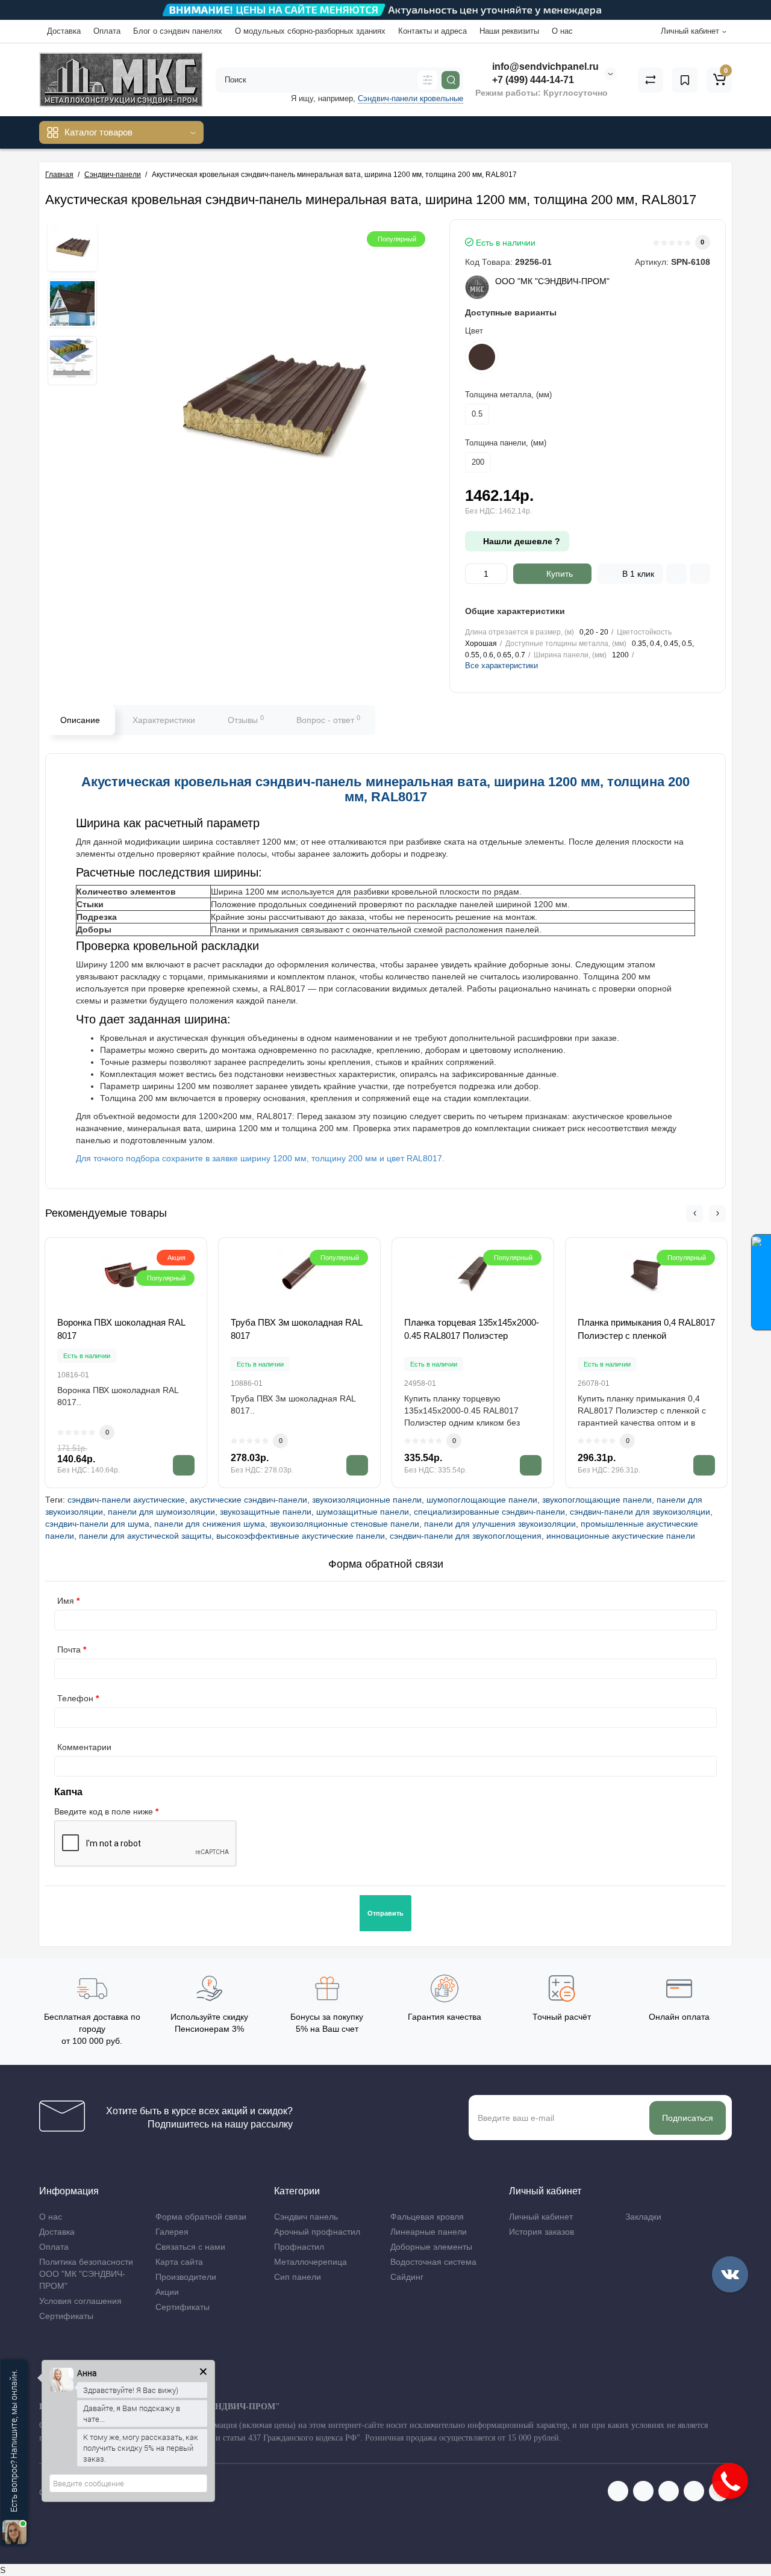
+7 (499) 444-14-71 (532, 80)
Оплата (107, 31)
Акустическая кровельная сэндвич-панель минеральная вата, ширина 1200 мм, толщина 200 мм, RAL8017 (385, 789)
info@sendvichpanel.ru (544, 67)
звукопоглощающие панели (597, 1500)
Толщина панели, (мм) (506, 443)
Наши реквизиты (509, 31)
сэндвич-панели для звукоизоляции (640, 1512)
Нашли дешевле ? (520, 541)
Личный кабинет (541, 2217)
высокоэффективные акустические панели (301, 1536)
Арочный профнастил (317, 2232)
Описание (80, 720)
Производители (186, 2277)
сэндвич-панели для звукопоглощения (466, 1536)
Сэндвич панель (306, 2217)
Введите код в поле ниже (104, 1811)
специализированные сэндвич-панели (489, 1512)
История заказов (542, 2232)
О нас (562, 31)
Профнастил (299, 2247)
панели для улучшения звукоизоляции (500, 1524)
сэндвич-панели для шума (97, 1524)
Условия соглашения (80, 2301)
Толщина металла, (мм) (508, 395)
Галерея (172, 2232)
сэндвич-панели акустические (126, 1500)
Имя (66, 1601)
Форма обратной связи (201, 2217)
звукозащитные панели (266, 1512)
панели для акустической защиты (145, 1536)
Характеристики (164, 720)
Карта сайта (179, 2262)
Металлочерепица (311, 2262)
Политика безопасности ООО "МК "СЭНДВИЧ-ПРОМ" (86, 2274)
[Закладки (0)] (685, 80)
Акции (167, 2292)
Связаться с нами (190, 2247)
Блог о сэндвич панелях (178, 31)
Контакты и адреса (432, 31)
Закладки (643, 2217)
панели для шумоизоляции (161, 1512)
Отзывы (246, 719)
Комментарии (84, 1747)
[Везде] (428, 80)
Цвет (474, 331)
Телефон (75, 1698)
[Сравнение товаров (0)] (651, 80)
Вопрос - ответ (328, 719)
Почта (69, 1650)
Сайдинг (407, 2277)
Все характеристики (501, 666)
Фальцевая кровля (427, 2217)
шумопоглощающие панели (482, 1500)
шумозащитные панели (363, 1512)
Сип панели (298, 2277)
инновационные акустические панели (621, 1536)
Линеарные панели (429, 2232)
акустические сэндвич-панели (248, 1500)
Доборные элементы (431, 2247)
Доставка (64, 31)
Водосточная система (433, 2262)
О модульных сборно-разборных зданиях (310, 31)
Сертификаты (66, 2316)
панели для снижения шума (210, 1524)
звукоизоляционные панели (367, 1500)
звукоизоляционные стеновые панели (345, 1524)
